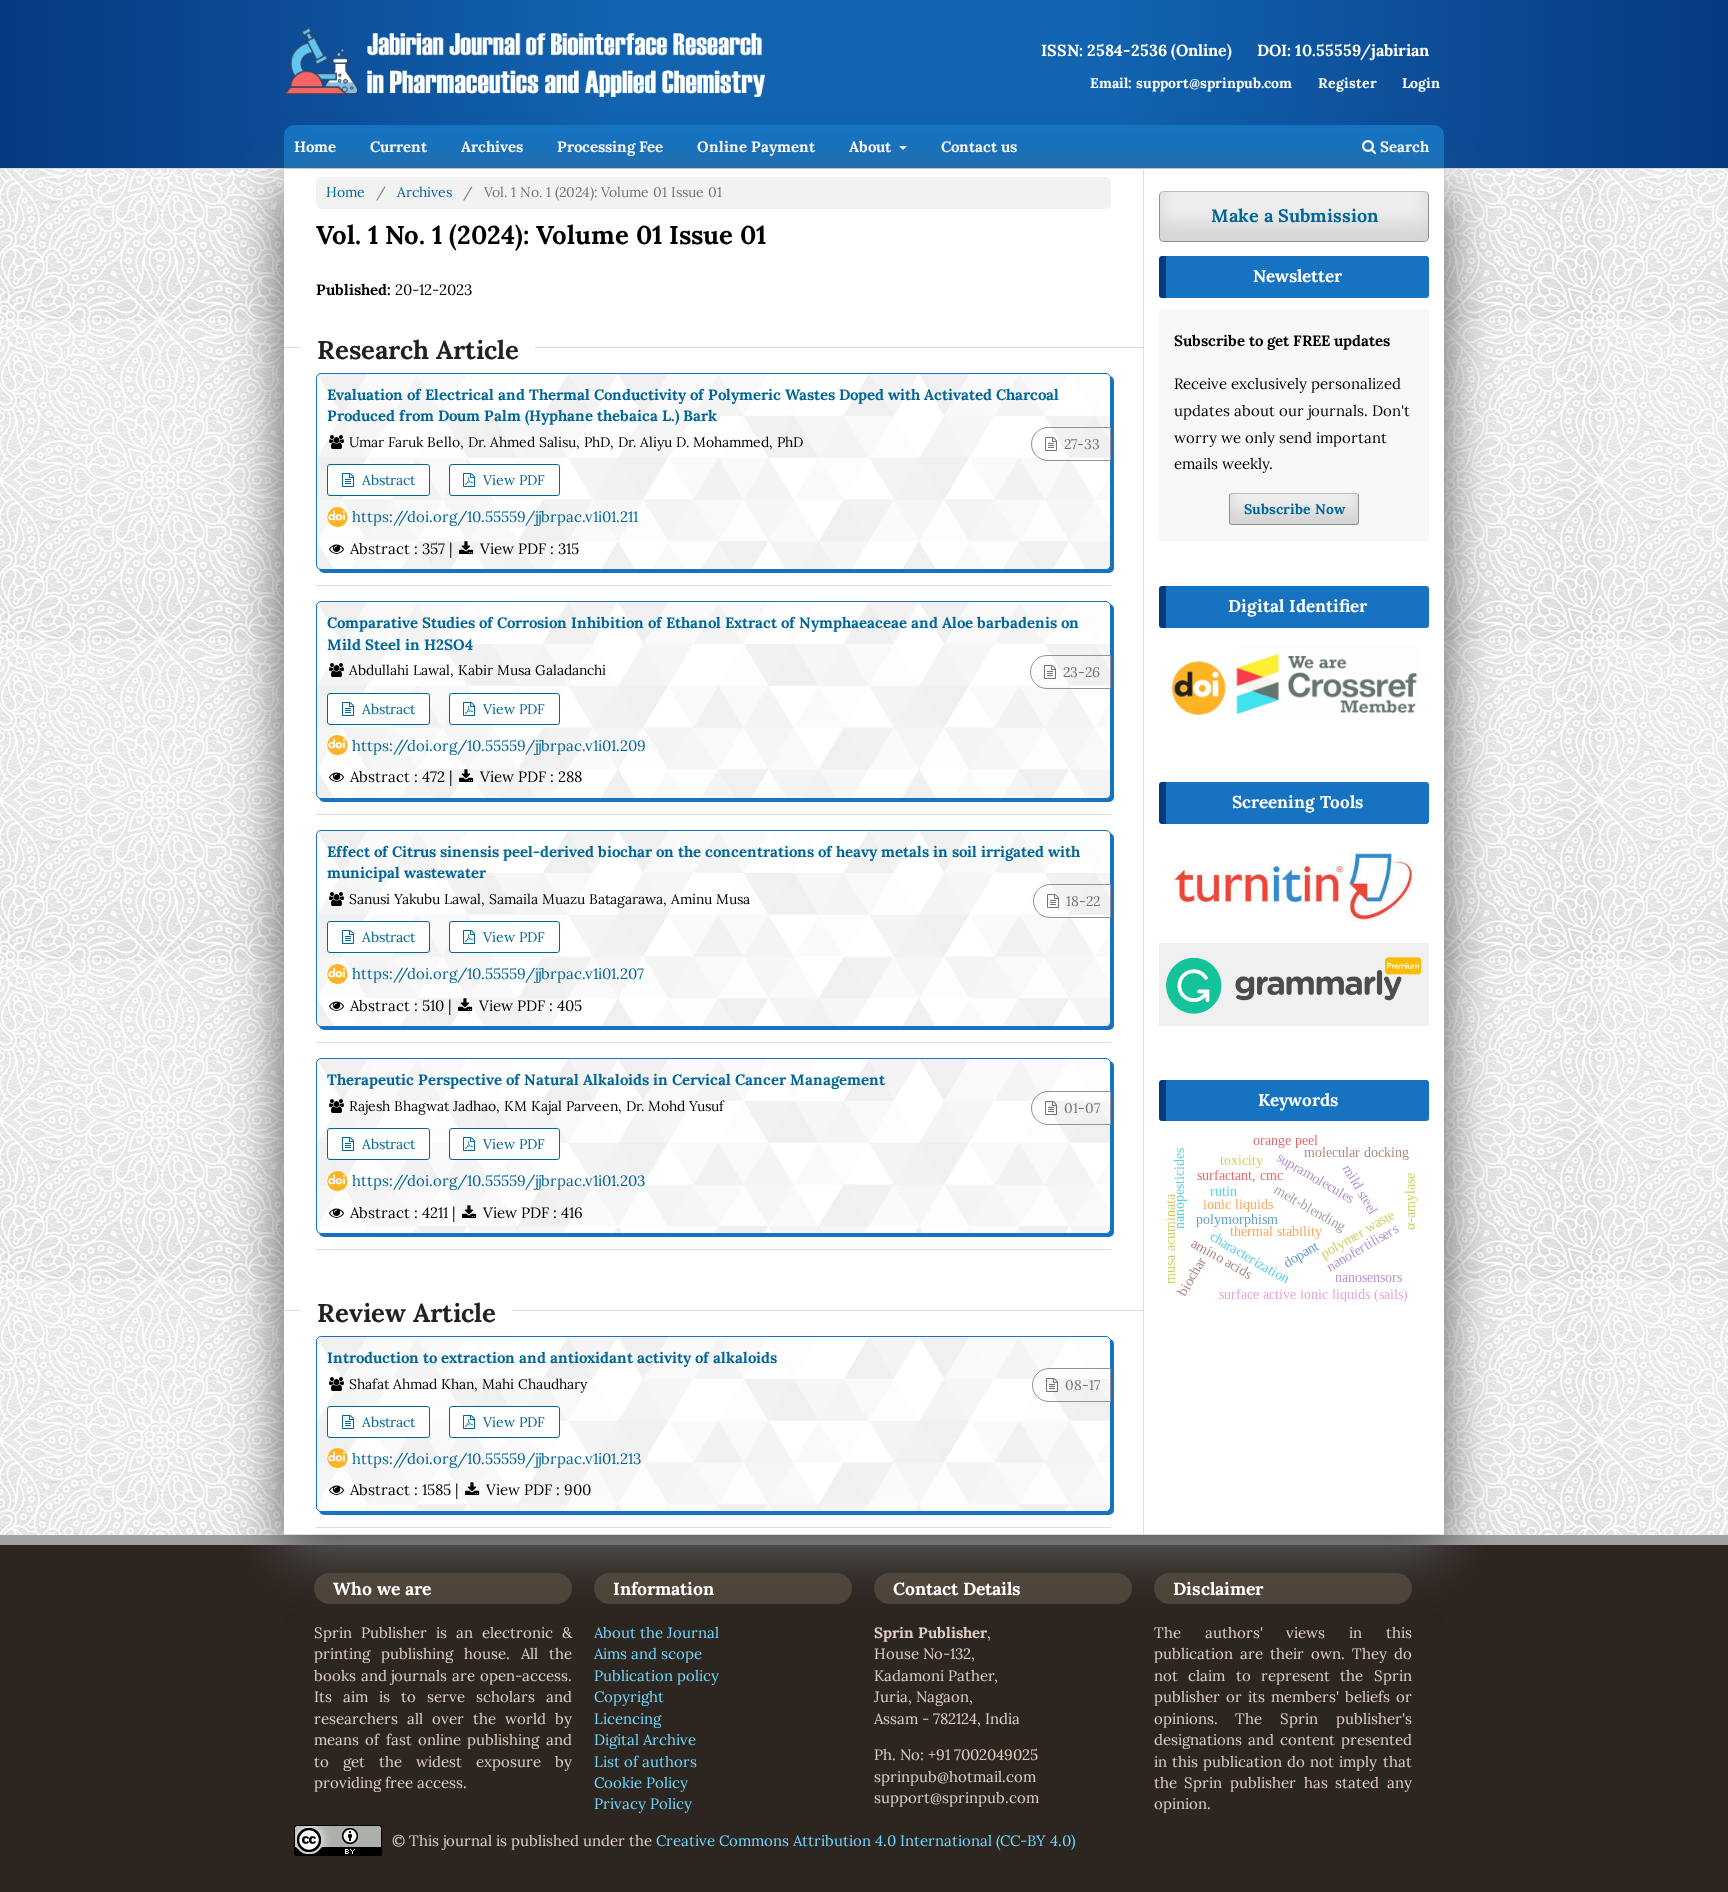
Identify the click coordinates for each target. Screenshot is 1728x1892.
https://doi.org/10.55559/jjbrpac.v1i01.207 (498, 973)
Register (1347, 83)
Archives (492, 146)
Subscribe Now (1294, 509)
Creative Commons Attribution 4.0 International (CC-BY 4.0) (866, 1840)
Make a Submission (1294, 215)
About (872, 146)
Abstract (386, 480)
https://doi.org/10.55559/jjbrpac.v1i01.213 (496, 1458)
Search (1402, 146)
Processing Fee (610, 146)
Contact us (979, 146)
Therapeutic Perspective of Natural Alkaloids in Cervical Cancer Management (606, 1079)
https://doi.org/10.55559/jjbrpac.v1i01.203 (498, 1180)
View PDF (512, 480)
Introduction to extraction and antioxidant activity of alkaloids (552, 1357)
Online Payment (756, 146)
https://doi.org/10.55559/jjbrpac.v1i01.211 (495, 516)
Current (398, 146)
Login (1421, 83)
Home (315, 146)
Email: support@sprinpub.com (1191, 83)
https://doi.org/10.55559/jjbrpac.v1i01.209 (499, 745)
